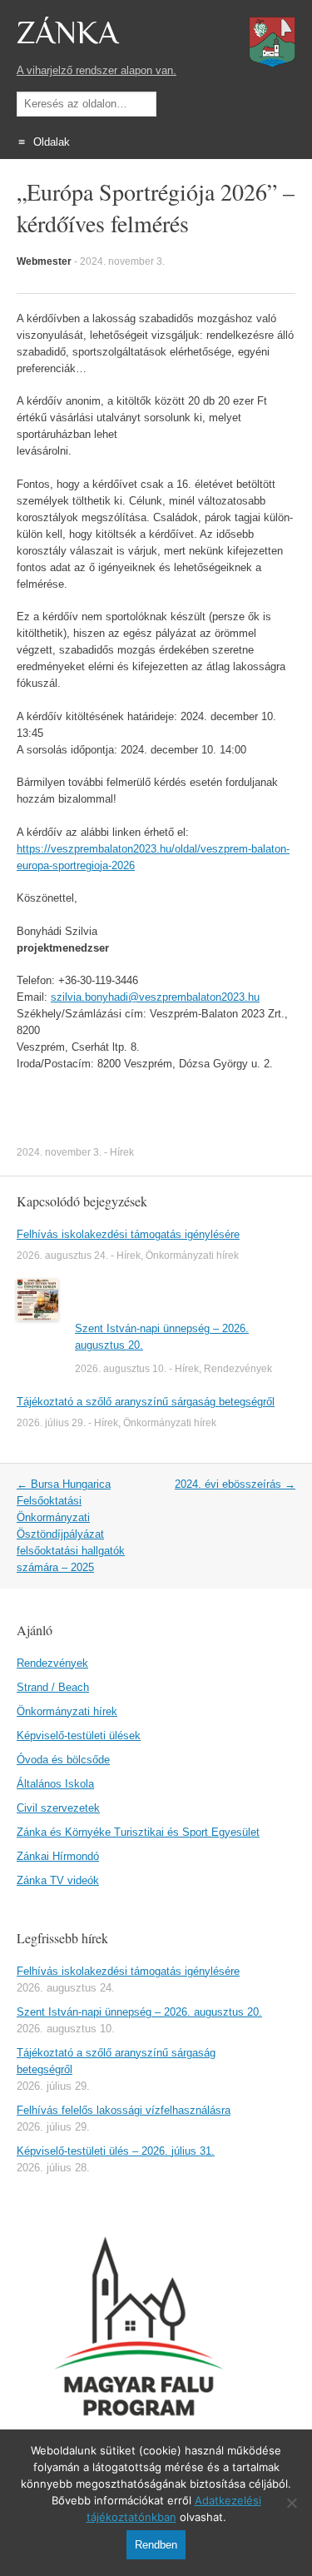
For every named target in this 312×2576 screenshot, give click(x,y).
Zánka (67, 33)
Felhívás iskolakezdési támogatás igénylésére (128, 1234)
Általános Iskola (55, 1784)
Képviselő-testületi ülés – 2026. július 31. (116, 2151)
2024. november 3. (122, 261)
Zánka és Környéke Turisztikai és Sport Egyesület (138, 1832)
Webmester (44, 261)
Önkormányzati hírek (192, 1256)
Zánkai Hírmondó (58, 1856)
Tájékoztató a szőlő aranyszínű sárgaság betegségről (146, 1402)
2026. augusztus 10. (121, 1369)
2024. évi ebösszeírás (235, 1484)
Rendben (156, 2545)
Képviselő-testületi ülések (79, 1736)
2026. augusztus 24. (62, 1256)
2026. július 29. (51, 1423)
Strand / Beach (53, 1687)
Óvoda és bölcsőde (63, 1760)
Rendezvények (238, 1369)
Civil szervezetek (58, 1808)
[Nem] (291, 2503)
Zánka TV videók (58, 1880)
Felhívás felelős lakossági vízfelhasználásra (124, 2110)
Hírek (122, 1152)
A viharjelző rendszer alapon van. (97, 70)
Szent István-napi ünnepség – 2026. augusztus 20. (139, 2012)
